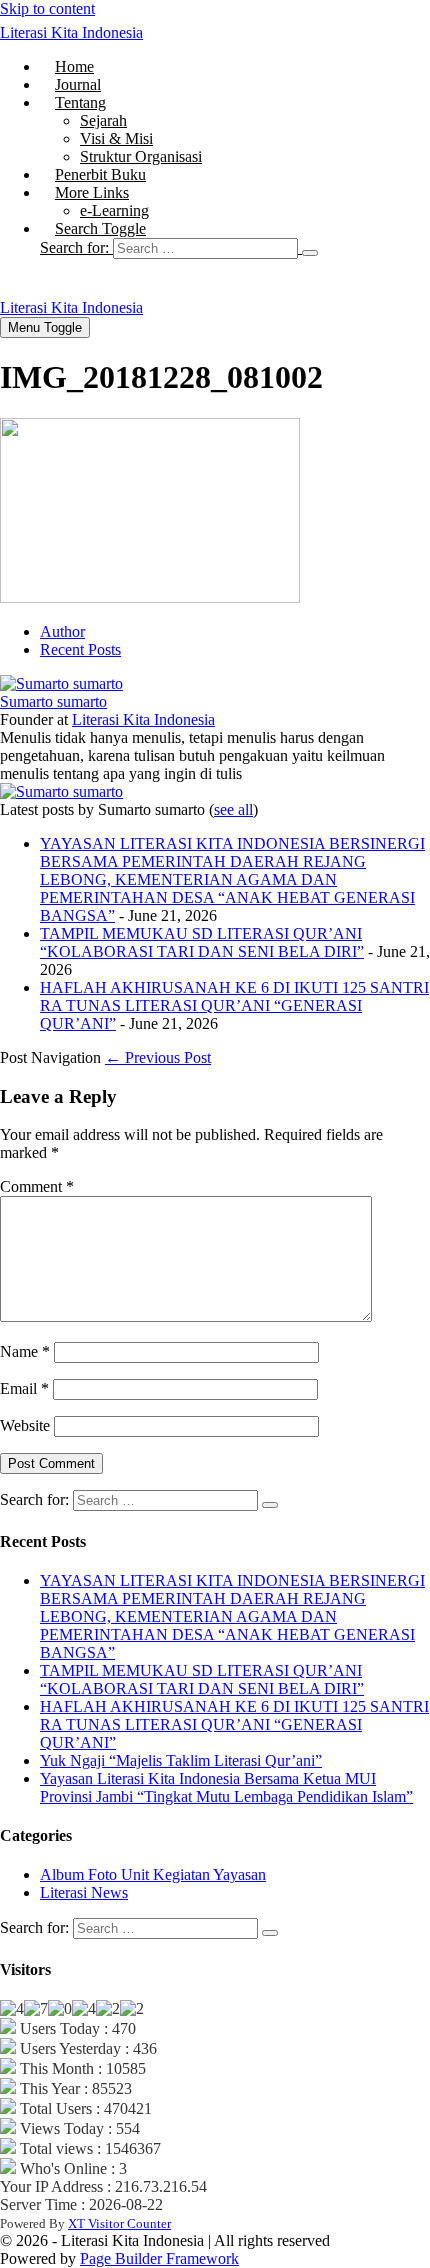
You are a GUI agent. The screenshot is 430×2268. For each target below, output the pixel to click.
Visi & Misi (116, 138)
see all (233, 809)
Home (74, 66)
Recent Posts (80, 649)
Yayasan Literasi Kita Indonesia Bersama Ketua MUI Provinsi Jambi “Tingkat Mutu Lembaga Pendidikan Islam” (226, 1787)
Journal (78, 84)
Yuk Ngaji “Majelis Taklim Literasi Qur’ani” (181, 1760)
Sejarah (103, 120)
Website (25, 1425)
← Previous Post (158, 1057)
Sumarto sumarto (53, 701)
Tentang (80, 102)
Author (62, 631)
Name (25, 1351)
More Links (92, 192)
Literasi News (84, 1892)
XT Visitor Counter (119, 2223)
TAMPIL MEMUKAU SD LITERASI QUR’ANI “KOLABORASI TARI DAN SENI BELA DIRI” (202, 942)
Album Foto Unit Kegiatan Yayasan (153, 1874)
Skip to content (47, 8)
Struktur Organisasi (141, 156)
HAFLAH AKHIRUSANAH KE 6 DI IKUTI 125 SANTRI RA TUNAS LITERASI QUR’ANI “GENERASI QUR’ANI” (234, 1005)
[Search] (310, 253)
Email (24, 1388)
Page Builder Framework (159, 2258)
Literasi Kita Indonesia (71, 32)
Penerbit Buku (100, 174)
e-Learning (114, 210)
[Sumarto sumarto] (61, 683)
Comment (37, 1186)
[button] (235, 248)
